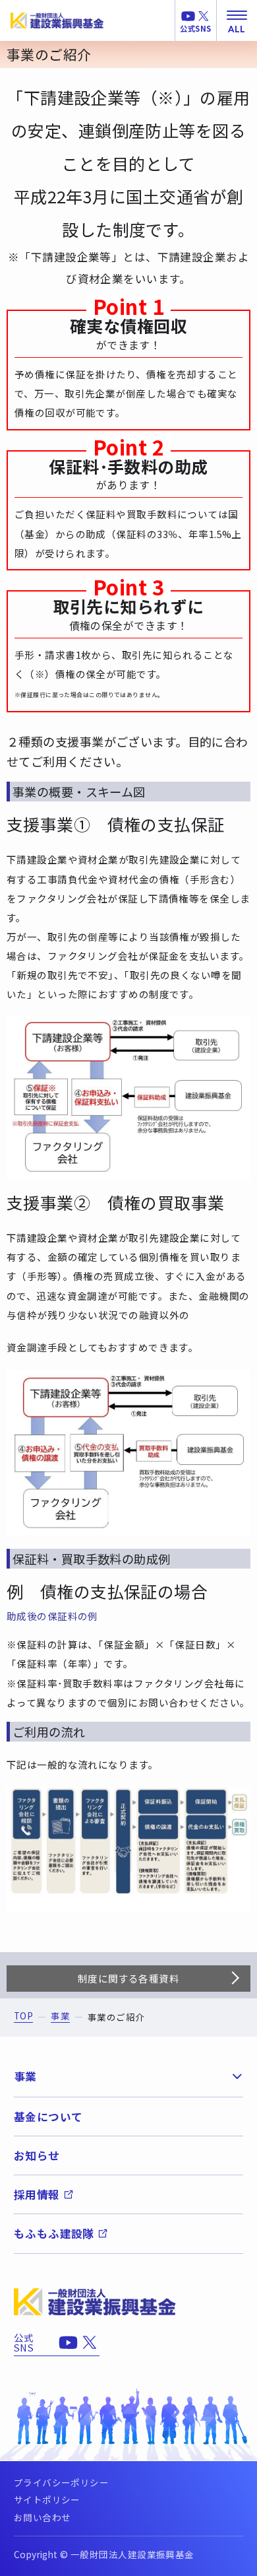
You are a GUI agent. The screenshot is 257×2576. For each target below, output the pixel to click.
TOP (23, 2017)
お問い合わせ (43, 2517)
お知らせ (37, 2155)
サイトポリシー (47, 2499)
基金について (48, 2117)
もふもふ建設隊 (54, 2233)
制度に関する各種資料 (128, 1978)
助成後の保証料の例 (52, 1616)
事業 (60, 2017)
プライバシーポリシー (61, 2482)
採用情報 (37, 2194)
